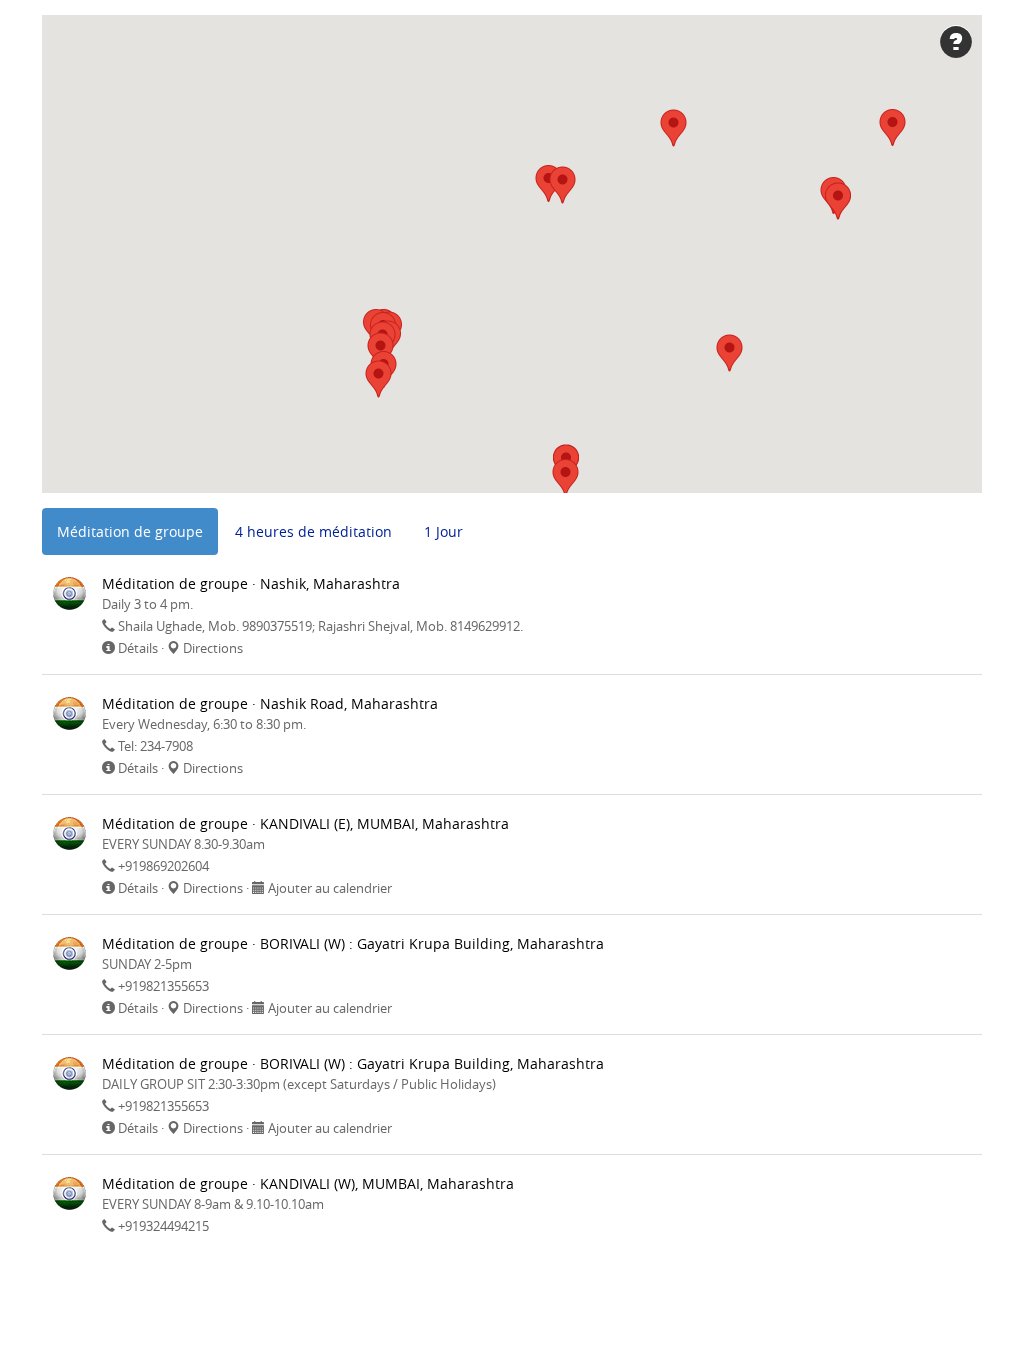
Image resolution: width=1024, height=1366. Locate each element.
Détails (138, 648)
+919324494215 (163, 1226)
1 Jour (443, 531)
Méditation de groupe (130, 531)
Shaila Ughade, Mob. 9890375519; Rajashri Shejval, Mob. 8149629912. (320, 626)
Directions (213, 648)
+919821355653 (163, 986)
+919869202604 (163, 866)
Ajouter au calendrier (330, 888)
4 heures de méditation (313, 531)
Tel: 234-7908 (155, 746)
